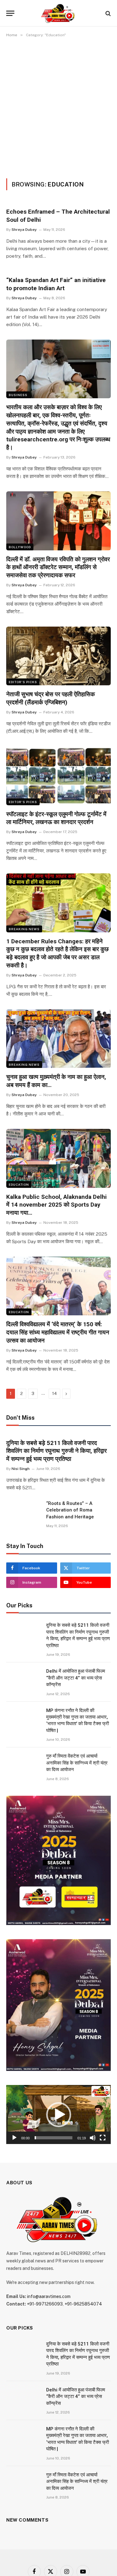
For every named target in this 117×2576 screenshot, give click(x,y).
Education (19, 1184)
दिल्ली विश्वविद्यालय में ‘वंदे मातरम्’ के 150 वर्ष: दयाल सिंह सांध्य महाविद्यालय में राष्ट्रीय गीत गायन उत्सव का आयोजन (58, 1332)
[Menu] (10, 13)
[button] (59, 2115)
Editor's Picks (23, 682)
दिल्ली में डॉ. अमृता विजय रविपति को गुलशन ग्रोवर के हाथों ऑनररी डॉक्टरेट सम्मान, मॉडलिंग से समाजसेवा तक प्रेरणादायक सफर (58, 567)
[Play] (14, 2138)
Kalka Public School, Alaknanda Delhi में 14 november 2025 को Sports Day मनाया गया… (56, 1205)
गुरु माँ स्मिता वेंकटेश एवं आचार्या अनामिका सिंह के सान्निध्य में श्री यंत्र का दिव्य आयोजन (77, 1763)
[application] (58, 2114)
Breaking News (24, 929)
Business (18, 395)
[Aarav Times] (58, 13)
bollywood (20, 547)
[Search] (107, 13)
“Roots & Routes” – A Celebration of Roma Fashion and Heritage (70, 1510)
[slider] (54, 2138)
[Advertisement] (58, 107)
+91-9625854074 (83, 2304)
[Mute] (93, 2138)
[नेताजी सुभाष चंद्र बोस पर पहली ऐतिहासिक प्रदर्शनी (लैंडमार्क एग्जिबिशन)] (58, 656)
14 (54, 1394)
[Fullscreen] (103, 2138)
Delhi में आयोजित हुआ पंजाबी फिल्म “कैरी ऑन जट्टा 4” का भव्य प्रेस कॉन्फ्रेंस (76, 1678)
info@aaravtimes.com (49, 2296)
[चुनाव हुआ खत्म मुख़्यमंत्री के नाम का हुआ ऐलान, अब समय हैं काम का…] (58, 1039)
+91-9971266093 (45, 2304)
